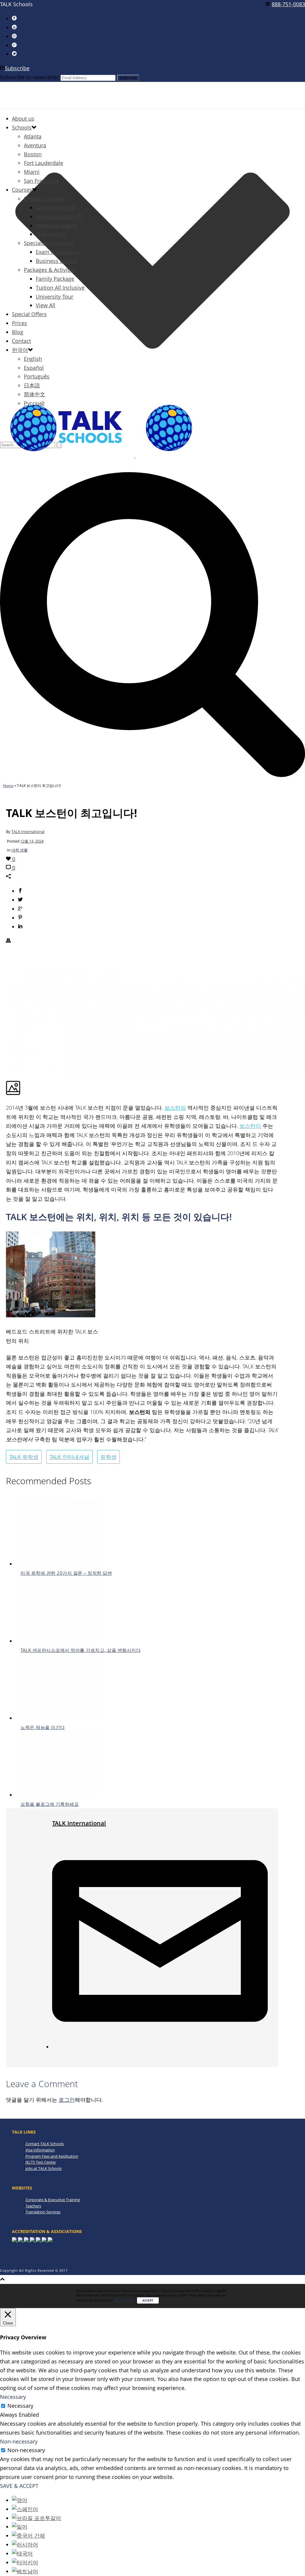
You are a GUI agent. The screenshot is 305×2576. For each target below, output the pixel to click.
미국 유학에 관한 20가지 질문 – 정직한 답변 (66, 1573)
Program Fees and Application (52, 2156)
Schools (22, 127)
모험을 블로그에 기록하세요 (50, 1804)
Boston (33, 154)
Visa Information (40, 2150)
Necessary (20, 2406)
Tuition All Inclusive (60, 288)
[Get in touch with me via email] (160, 2047)
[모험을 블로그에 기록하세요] (58, 1795)
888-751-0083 (288, 4)
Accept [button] (148, 2300)
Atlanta (33, 136)
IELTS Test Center (41, 2162)
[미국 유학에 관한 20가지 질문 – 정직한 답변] (58, 1564)
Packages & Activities (50, 270)
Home (8, 786)
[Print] (8, 941)
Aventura (35, 145)
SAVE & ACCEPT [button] (19, 2486)
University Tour (55, 297)
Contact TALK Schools (45, 2144)
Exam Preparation (58, 252)
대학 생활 (20, 850)
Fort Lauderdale (43, 163)
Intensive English (57, 225)
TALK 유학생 (24, 1457)
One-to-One (50, 234)
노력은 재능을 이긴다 (43, 1727)
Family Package (55, 279)
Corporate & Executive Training (53, 2200)
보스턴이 (250, 1126)
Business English (57, 261)
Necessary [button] (13, 2397)
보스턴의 (175, 1108)
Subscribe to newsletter (29, 77)
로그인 (67, 2100)
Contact (21, 341)
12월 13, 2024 (32, 841)
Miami (32, 172)
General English (55, 208)
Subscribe (17, 68)
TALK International (28, 832)
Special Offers (29, 314)
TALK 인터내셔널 (69, 1457)
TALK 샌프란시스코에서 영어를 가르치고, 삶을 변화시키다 (81, 1650)
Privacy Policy (125, 2300)
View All (46, 305)
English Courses (44, 199)
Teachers (33, 2206)
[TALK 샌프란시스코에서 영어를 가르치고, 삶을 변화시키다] (58, 1641)
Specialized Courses (49, 243)
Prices (20, 323)
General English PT (59, 216)
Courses (22, 190)
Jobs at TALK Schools (43, 2168)
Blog (18, 332)
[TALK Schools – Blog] (135, 456)
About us (23, 118)
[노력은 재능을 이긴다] (58, 1718)
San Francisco (41, 181)
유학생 (108, 1457)
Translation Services (43, 2212)
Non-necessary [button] (19, 2441)
